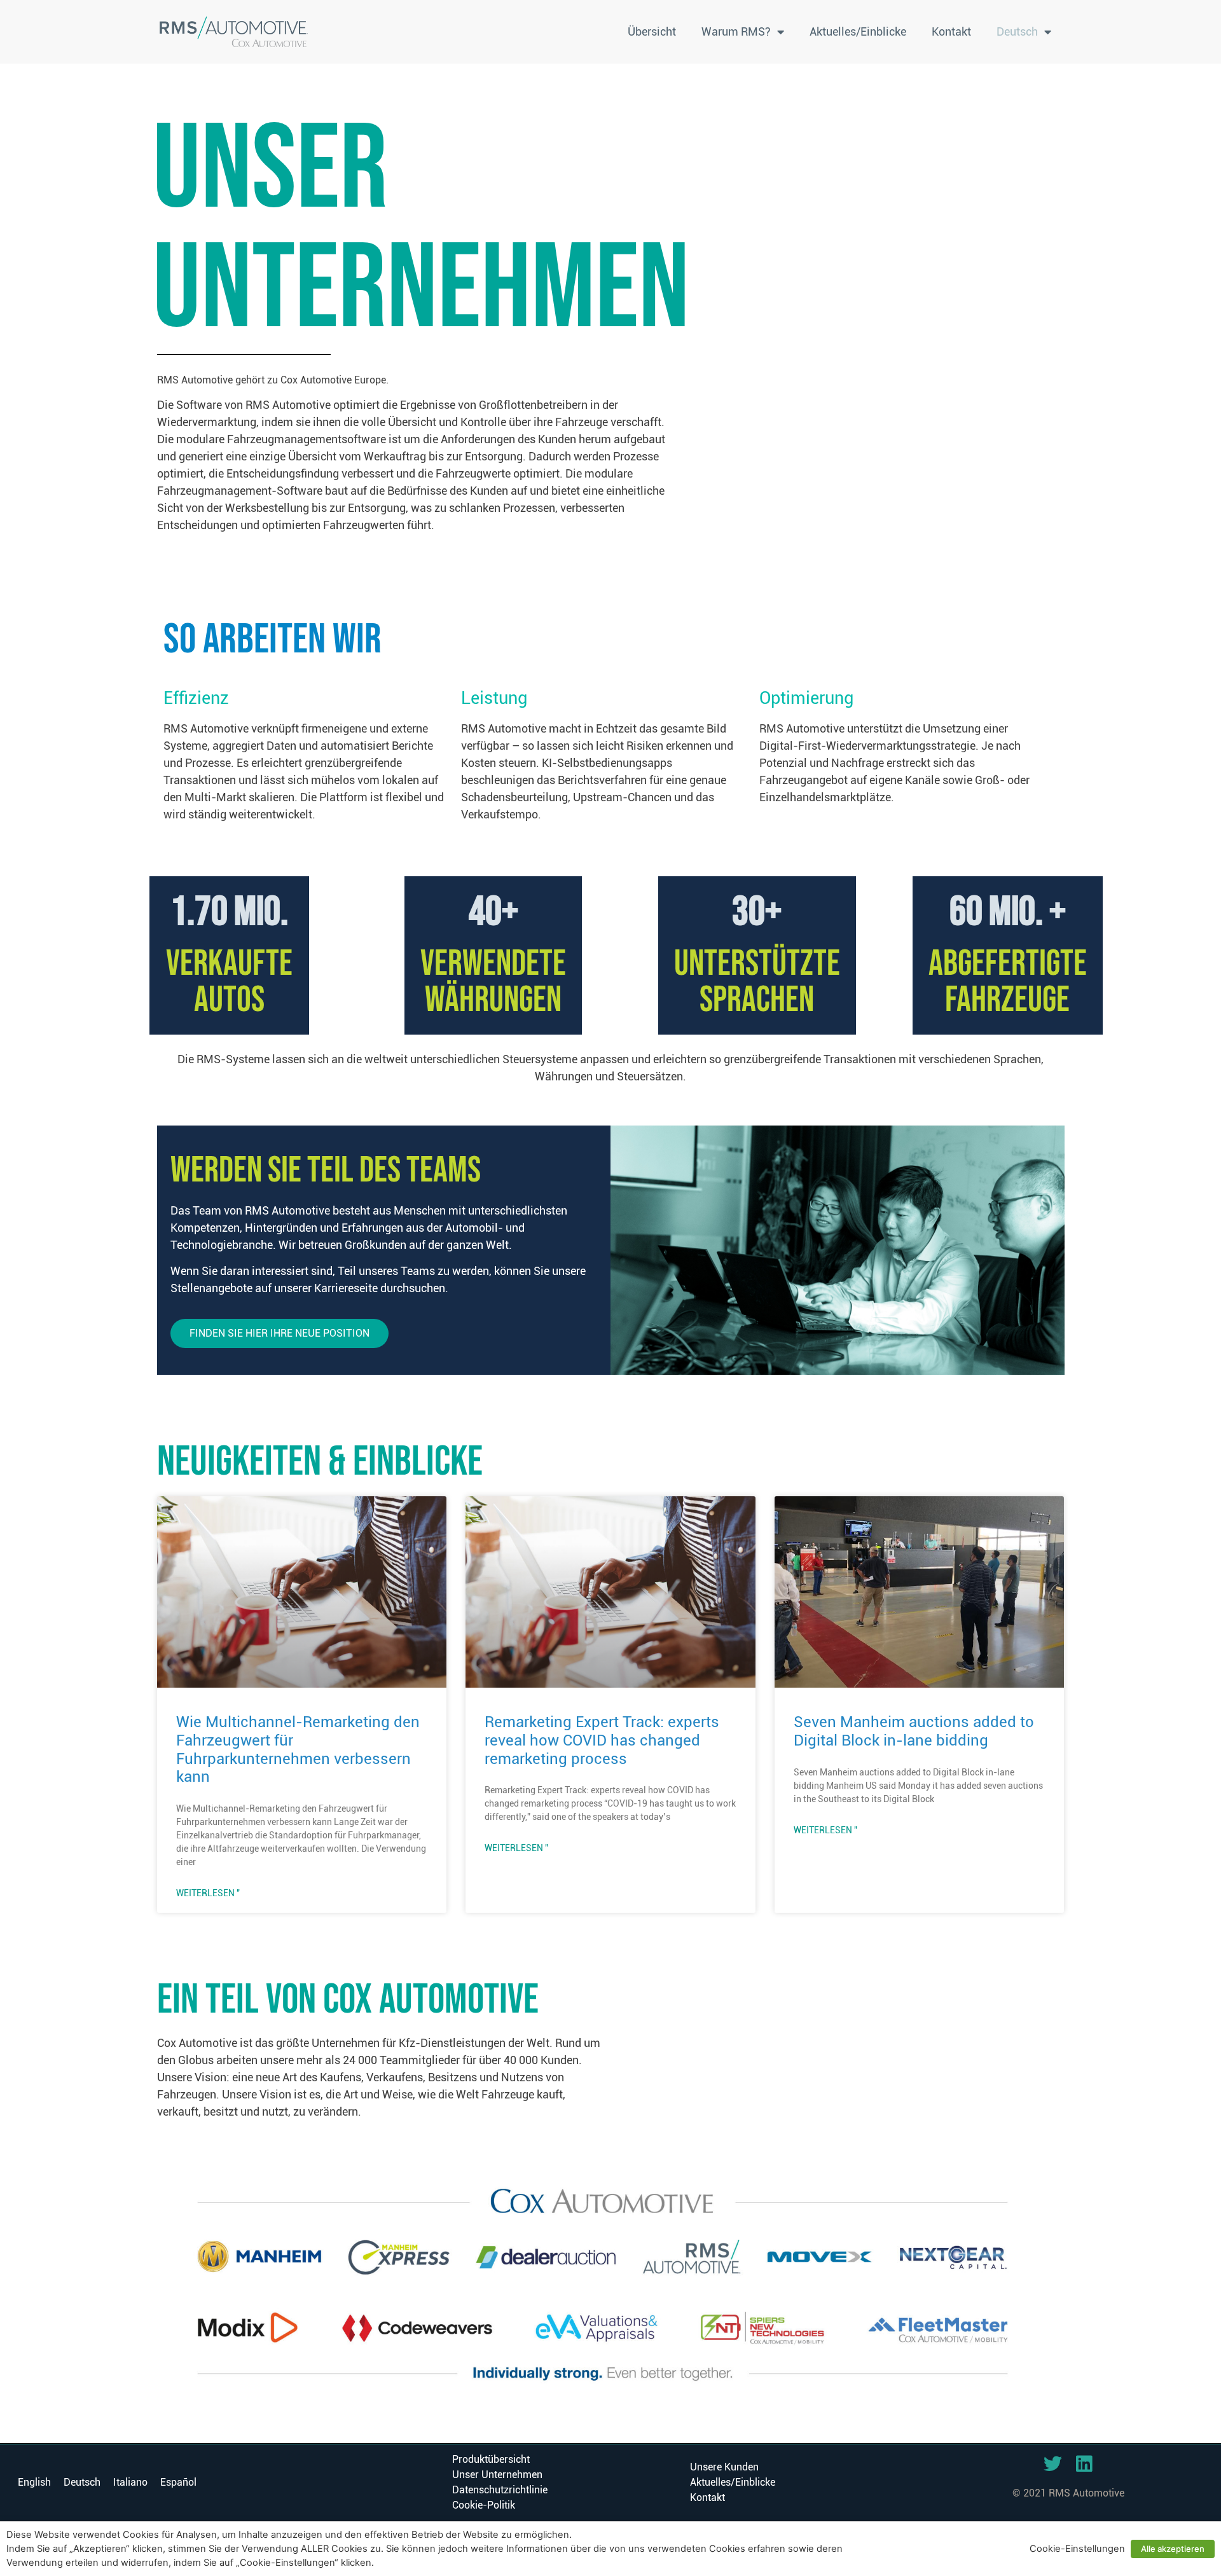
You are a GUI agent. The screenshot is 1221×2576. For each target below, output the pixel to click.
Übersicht (652, 31)
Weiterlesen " (208, 1893)
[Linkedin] (1084, 2464)
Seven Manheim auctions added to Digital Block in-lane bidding (914, 1731)
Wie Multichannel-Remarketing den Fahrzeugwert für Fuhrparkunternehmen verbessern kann (298, 1749)
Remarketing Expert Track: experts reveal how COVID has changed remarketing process (602, 1740)
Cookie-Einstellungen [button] (1077, 2549)
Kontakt (951, 31)
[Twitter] (1053, 2464)
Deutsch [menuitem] (82, 2482)
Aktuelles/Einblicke (858, 31)
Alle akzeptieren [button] (1173, 2549)
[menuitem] (1024, 32)
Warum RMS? (736, 31)
